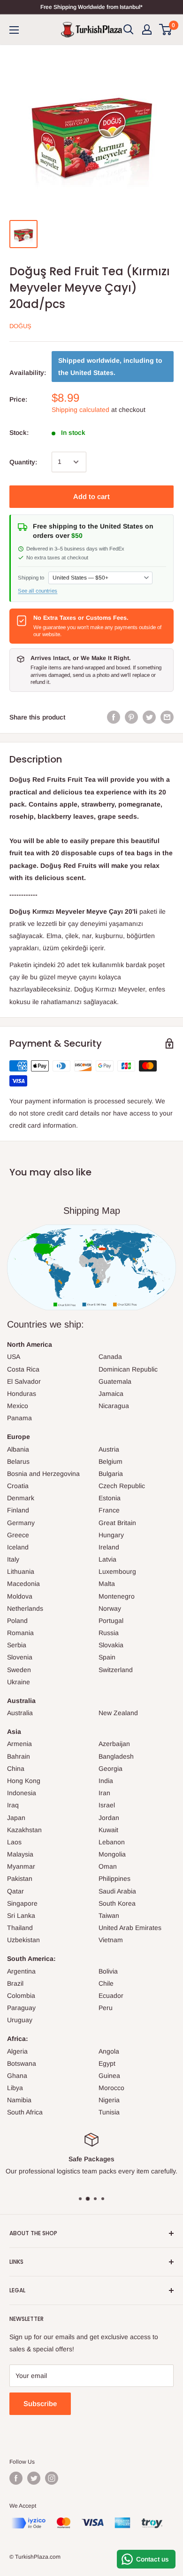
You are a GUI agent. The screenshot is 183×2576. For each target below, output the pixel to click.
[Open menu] (14, 30)
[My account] (147, 29)
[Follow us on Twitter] (34, 2478)
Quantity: (23, 462)
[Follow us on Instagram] (52, 2478)
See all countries (38, 591)
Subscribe (40, 2404)
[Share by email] (167, 717)
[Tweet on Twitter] (149, 717)
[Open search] (129, 29)
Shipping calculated (80, 410)
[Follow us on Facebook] (16, 2478)
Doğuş (20, 326)
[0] (166, 29)
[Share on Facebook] (114, 717)
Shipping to (31, 578)
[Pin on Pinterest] (131, 717)
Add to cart (91, 496)
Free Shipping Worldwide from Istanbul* (91, 7)
